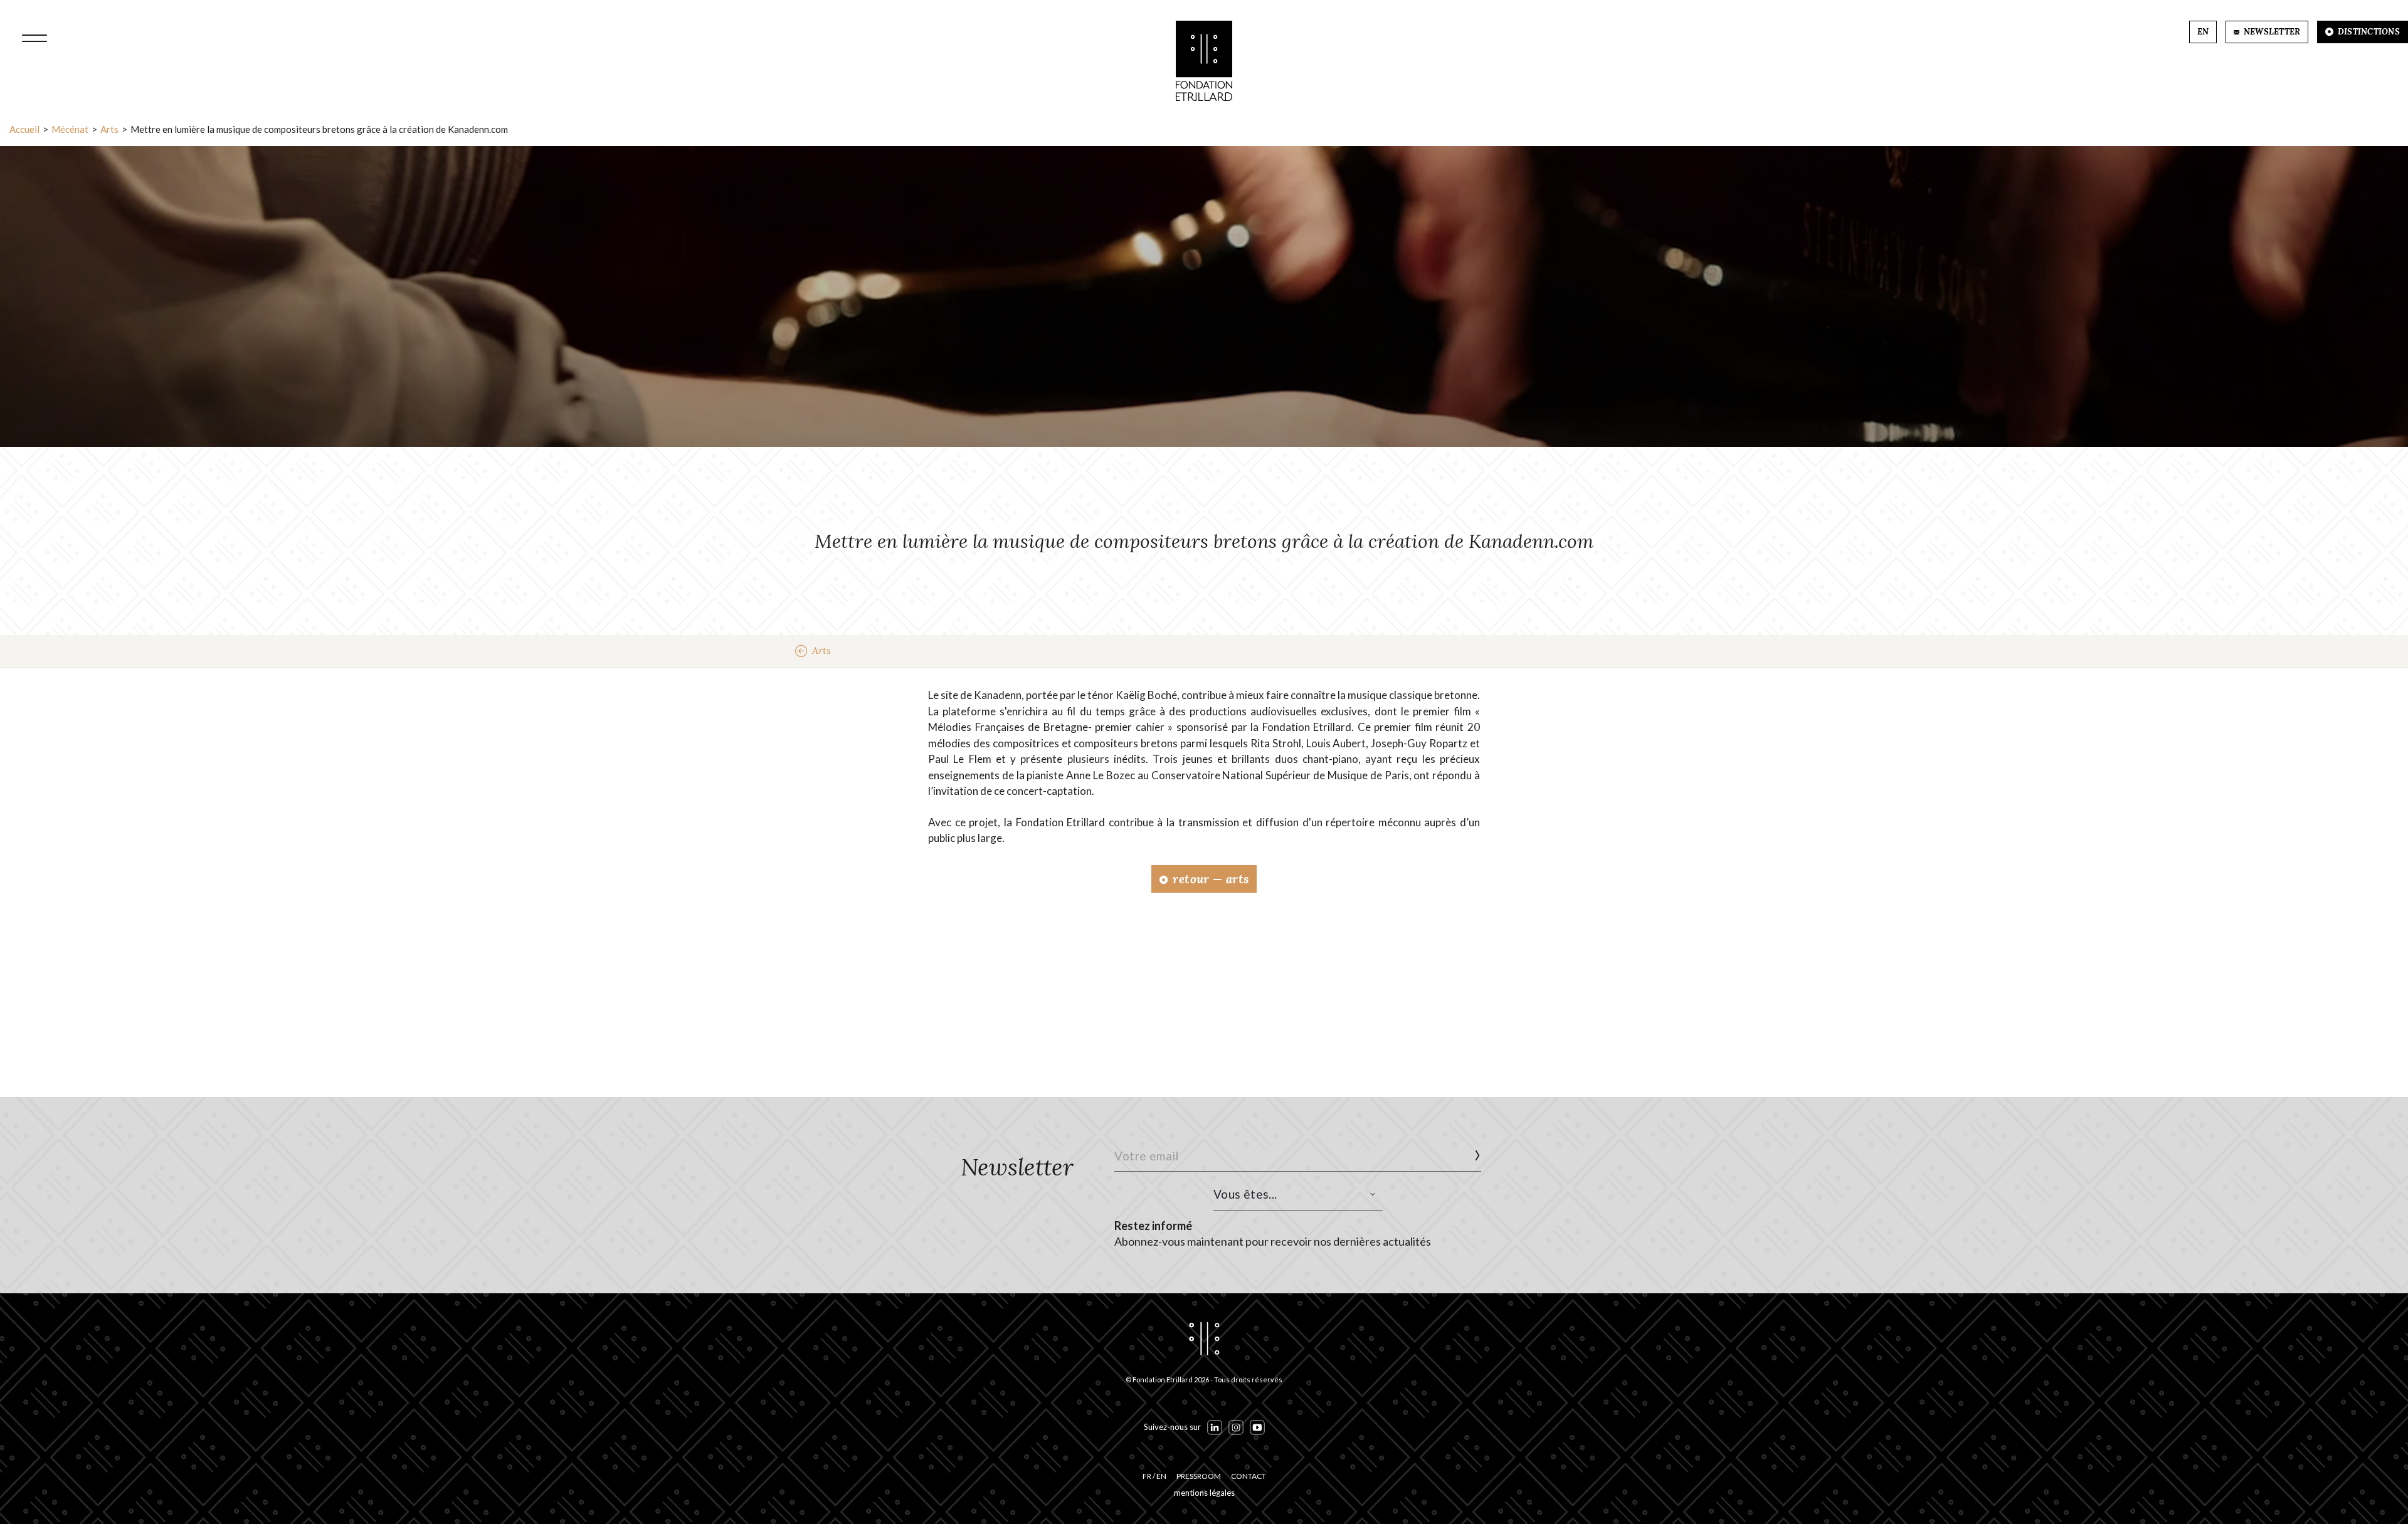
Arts (109, 129)
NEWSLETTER (2271, 32)
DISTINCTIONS (2368, 32)
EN (2203, 32)
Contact (1249, 1476)
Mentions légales (1204, 1493)
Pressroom (1199, 1476)
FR (1147, 1476)
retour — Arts (1209, 879)
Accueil (24, 129)
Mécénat (70, 129)
